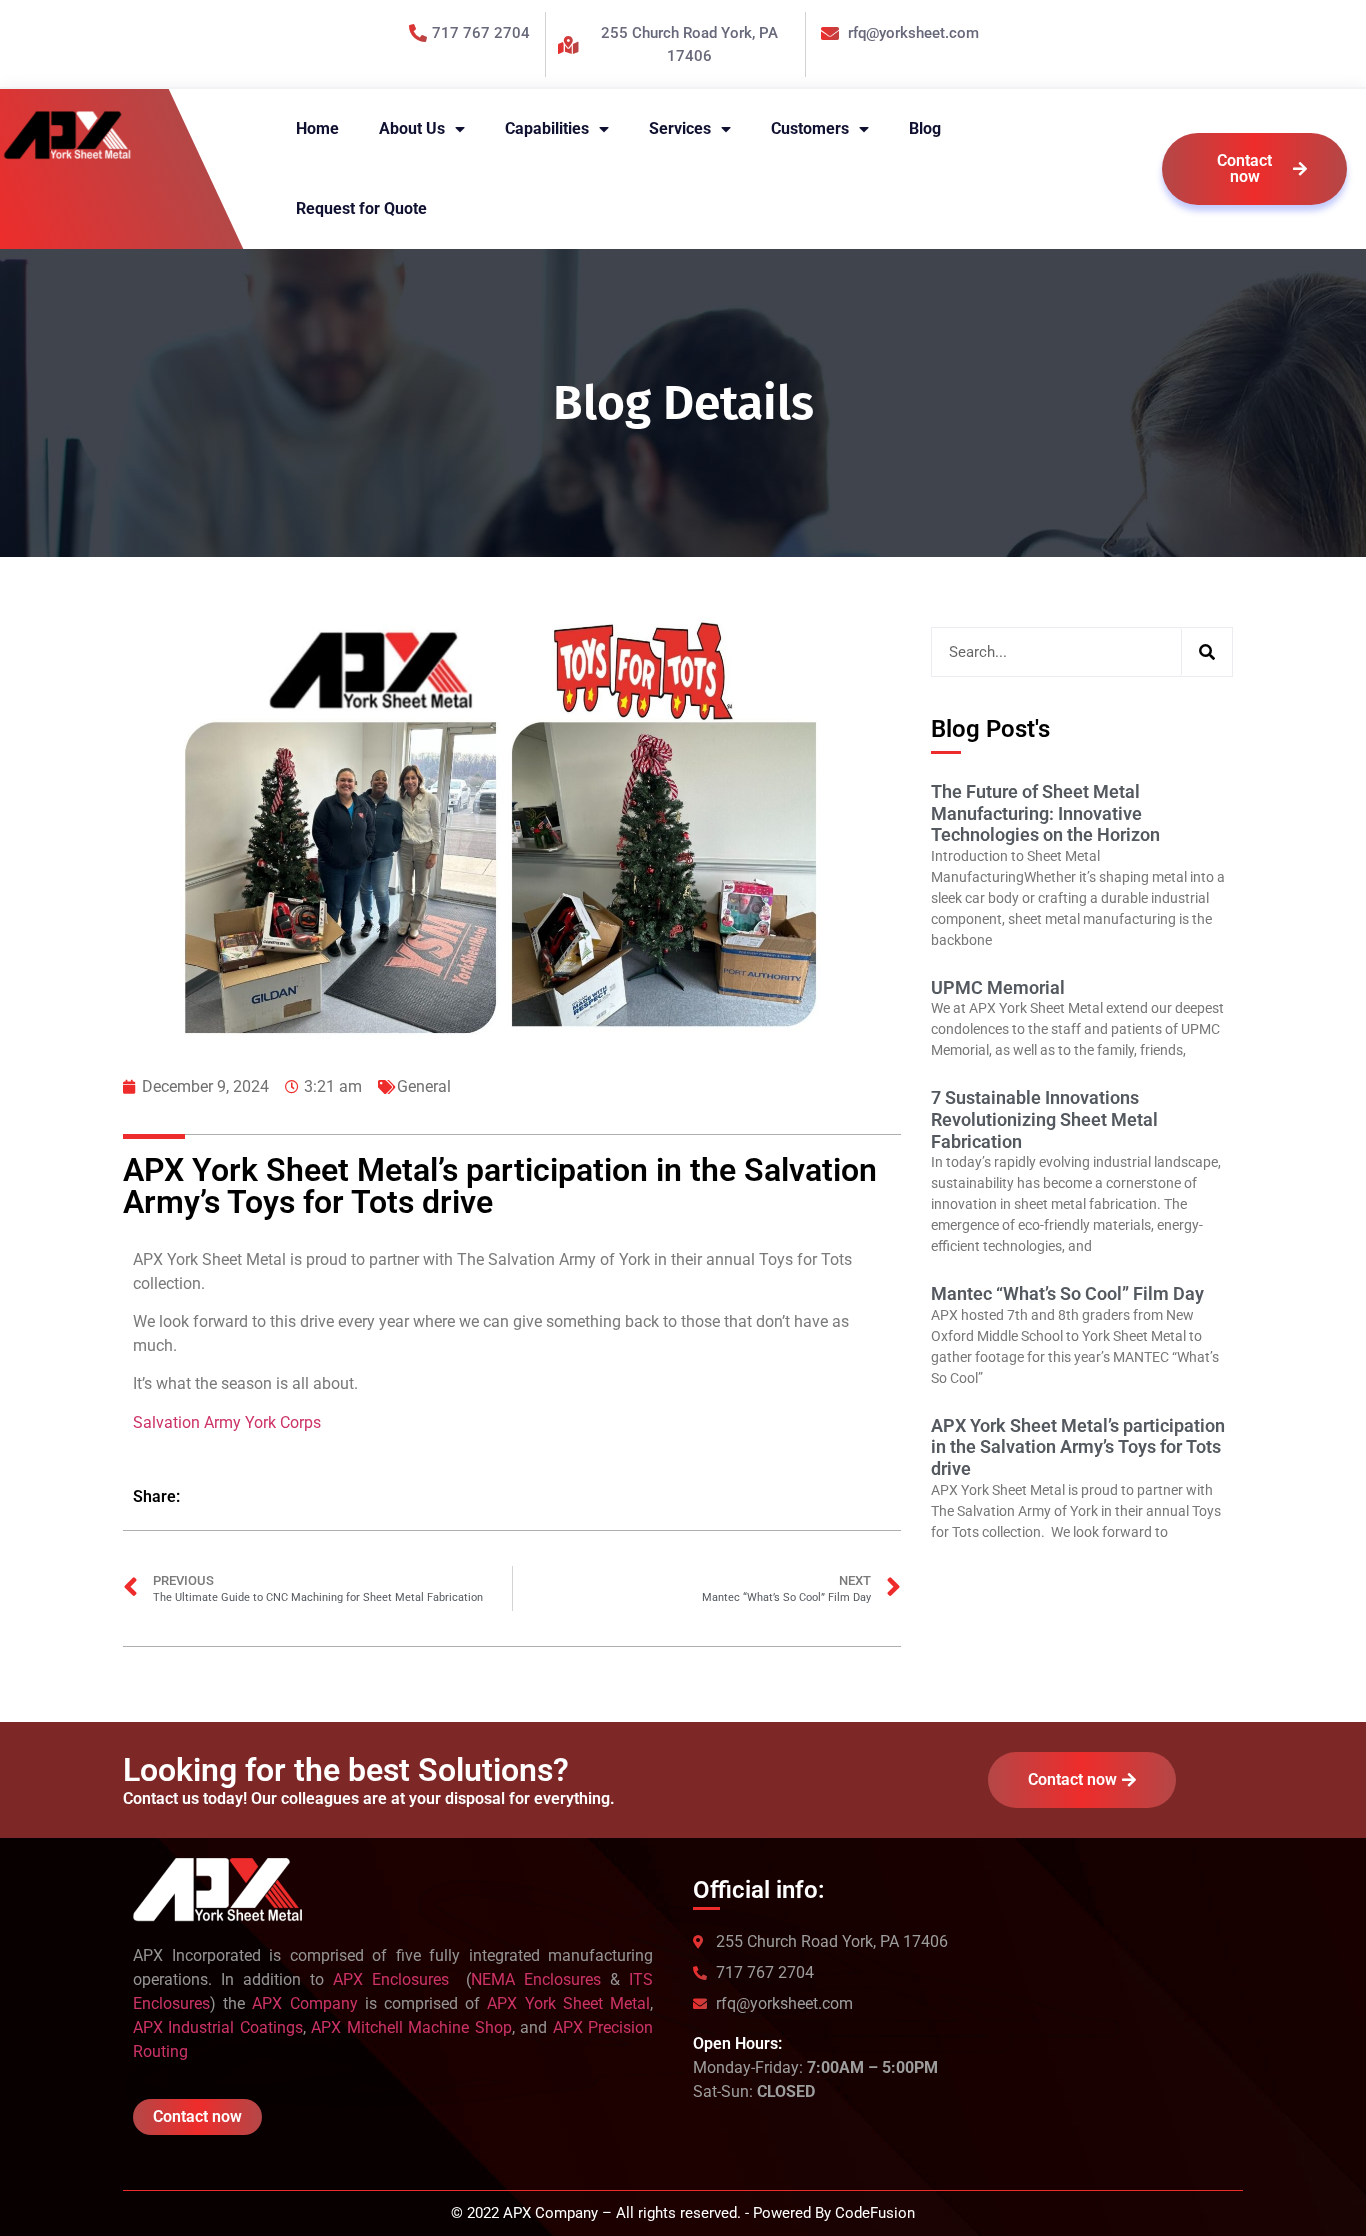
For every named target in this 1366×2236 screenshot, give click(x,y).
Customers (810, 128)
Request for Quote (361, 208)
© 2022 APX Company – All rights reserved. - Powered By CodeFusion (683, 2213)
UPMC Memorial (998, 987)
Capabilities (547, 128)
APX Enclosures (395, 1979)
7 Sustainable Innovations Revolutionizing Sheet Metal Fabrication (1044, 1119)
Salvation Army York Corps (227, 1422)
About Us (412, 128)
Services (680, 128)
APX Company (304, 2003)
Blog (925, 128)
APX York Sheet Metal (568, 2003)
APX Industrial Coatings (218, 2027)
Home (317, 128)
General (424, 1086)
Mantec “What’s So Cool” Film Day (1067, 1293)
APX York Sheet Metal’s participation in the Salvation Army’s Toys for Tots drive (1078, 1447)
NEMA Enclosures (536, 1979)
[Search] (1207, 652)
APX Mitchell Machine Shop (411, 2027)
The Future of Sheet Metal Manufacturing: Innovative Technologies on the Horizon (1045, 813)
